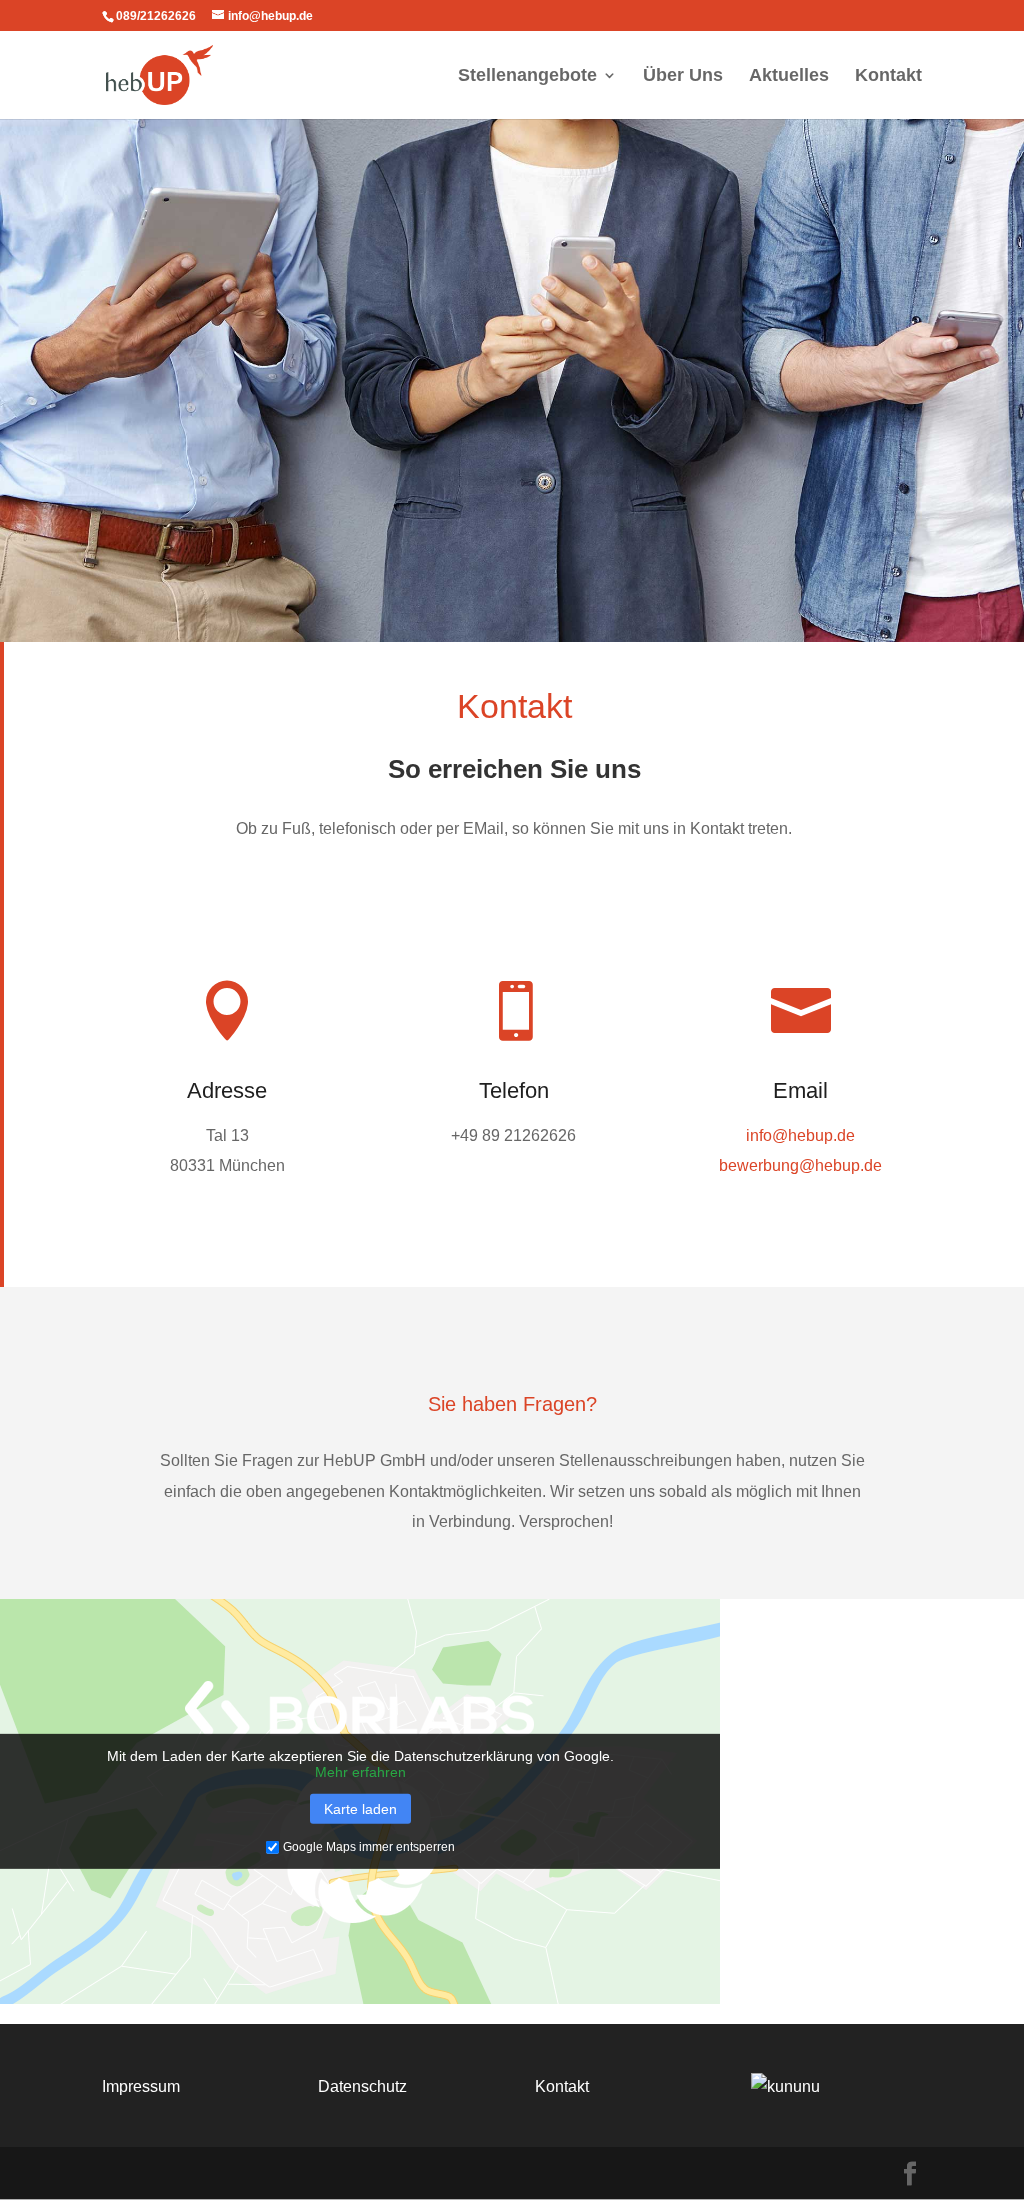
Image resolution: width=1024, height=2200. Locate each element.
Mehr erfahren (360, 1772)
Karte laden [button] (360, 1809)
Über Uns (683, 76)
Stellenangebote (527, 76)
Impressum (141, 2086)
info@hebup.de (800, 1135)
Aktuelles (789, 76)
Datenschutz (362, 2086)
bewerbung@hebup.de (800, 1165)
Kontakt (888, 76)
